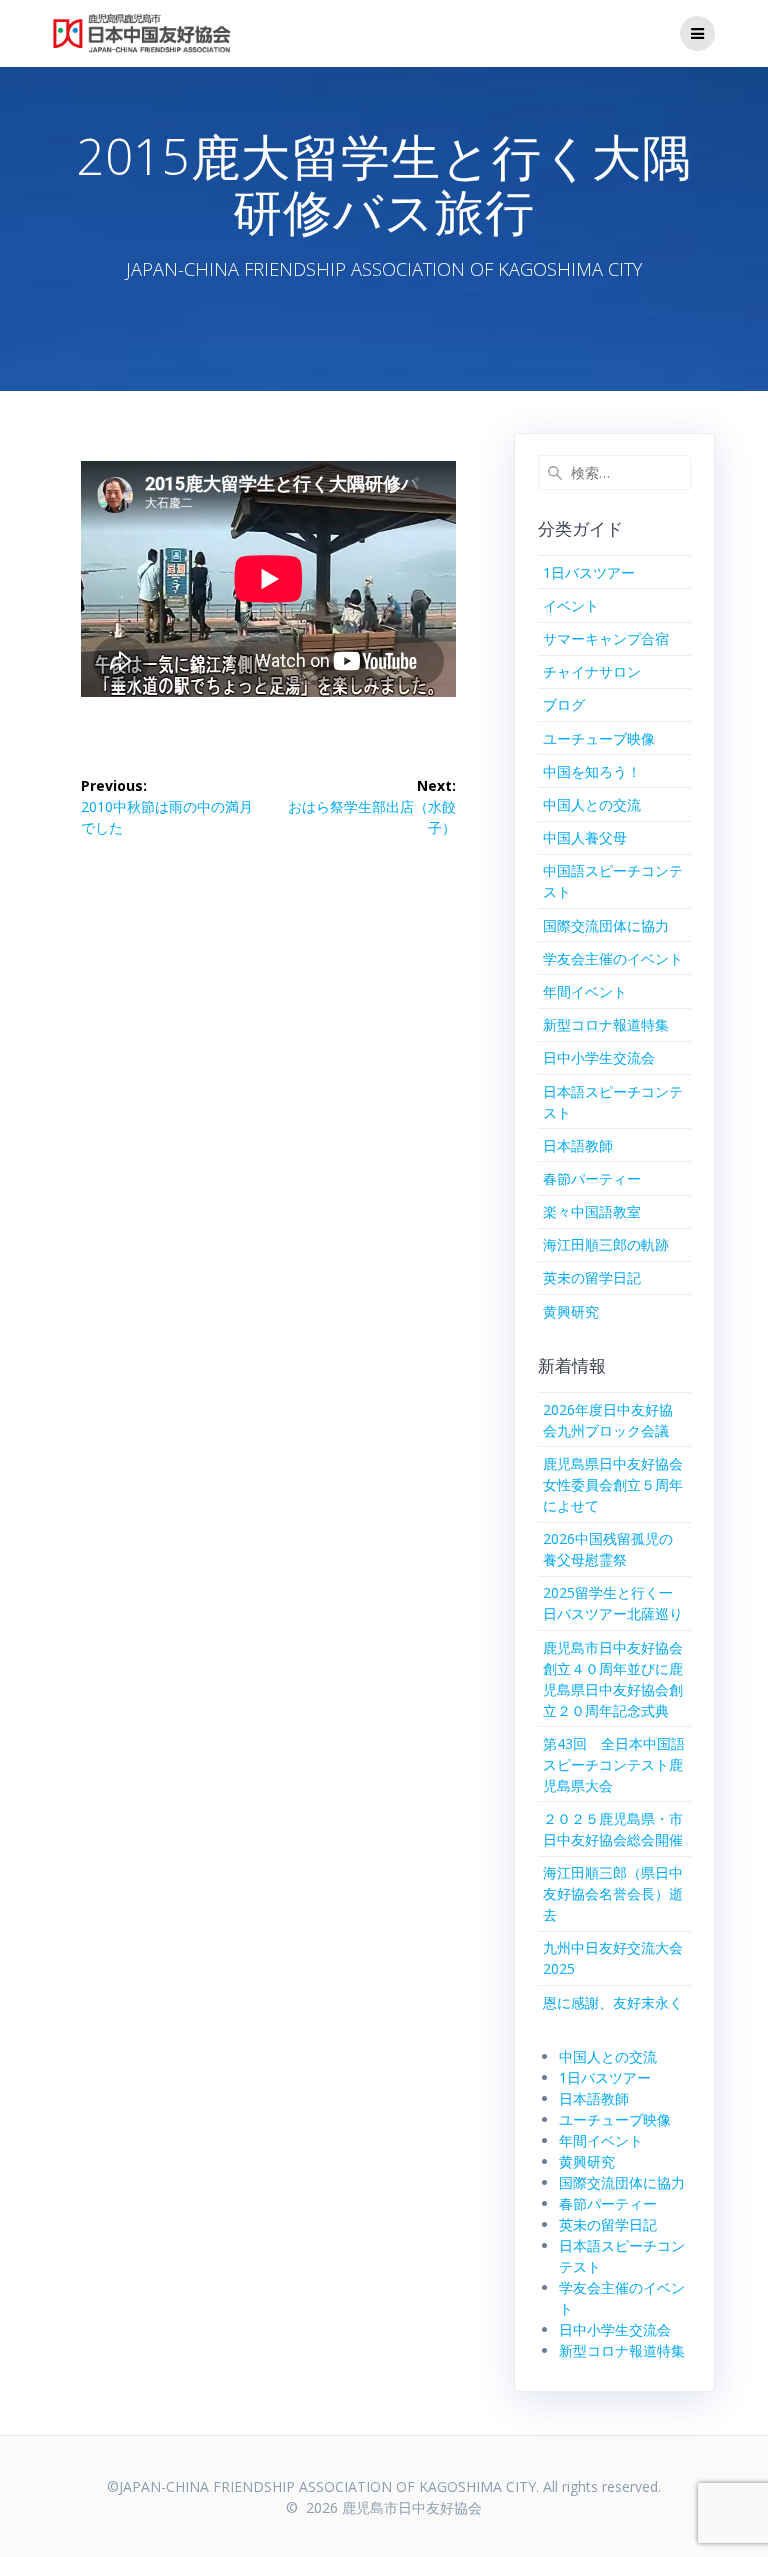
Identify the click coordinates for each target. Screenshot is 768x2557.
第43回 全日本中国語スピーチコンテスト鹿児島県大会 (614, 1764)
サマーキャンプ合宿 (606, 638)
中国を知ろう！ (592, 771)
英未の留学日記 (592, 1277)
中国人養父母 (585, 837)
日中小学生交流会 (599, 1057)
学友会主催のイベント (613, 958)
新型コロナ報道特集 (606, 1024)
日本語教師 (578, 1145)
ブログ (564, 704)
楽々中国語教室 (592, 1211)
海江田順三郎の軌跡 (606, 1244)
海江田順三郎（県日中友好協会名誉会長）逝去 (613, 1893)
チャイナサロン (592, 671)
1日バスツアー (589, 572)
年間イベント (585, 991)
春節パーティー (592, 1178)
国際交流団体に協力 (606, 925)
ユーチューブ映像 (599, 738)
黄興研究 (571, 1311)
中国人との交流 (592, 804)
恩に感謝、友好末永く (613, 2002)
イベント (571, 605)
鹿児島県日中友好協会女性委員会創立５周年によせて (613, 1484)
